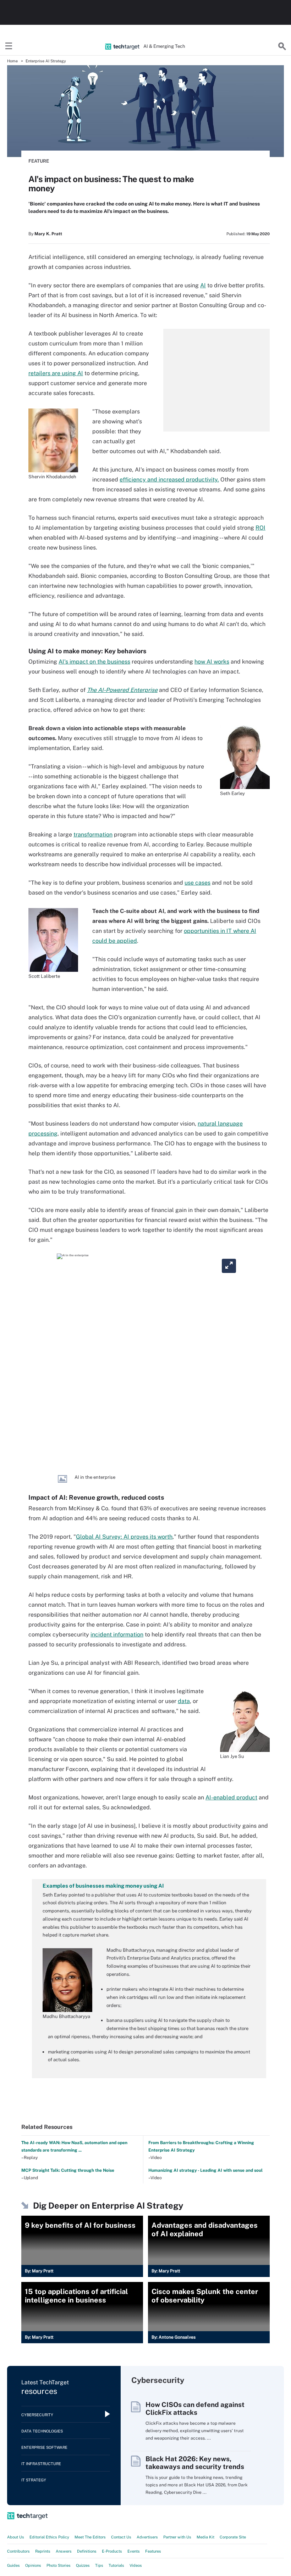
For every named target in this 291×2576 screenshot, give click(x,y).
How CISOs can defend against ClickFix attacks (195, 2408)
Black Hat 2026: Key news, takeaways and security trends (195, 2463)
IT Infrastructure (41, 2464)
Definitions (87, 2551)
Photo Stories (59, 2565)
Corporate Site (233, 2537)
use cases (197, 883)
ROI (260, 528)
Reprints (43, 2551)
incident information (117, 1634)
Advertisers (147, 2537)
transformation (93, 835)
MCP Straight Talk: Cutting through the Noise (68, 2170)
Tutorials (116, 2565)
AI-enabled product (231, 1797)
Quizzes (83, 2565)
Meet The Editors (90, 2537)
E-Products (112, 2551)
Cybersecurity (37, 2415)
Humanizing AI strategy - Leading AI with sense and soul (205, 2170)
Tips (99, 2565)
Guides (13, 2565)
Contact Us (121, 2537)
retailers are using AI (56, 373)
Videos (136, 2565)
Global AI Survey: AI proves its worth (124, 1537)
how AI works (212, 662)
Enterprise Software (44, 2447)
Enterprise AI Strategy (46, 61)
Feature (39, 161)
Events (134, 2551)
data (184, 1701)
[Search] (282, 46)
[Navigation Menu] (9, 46)
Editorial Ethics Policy (49, 2537)
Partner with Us (177, 2537)
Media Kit (205, 2537)
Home (12, 61)
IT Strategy (34, 2480)
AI (203, 285)
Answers (64, 2551)
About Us (16, 2537)
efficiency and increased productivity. (169, 480)
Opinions (33, 2565)
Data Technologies (42, 2431)
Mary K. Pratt (48, 234)
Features (153, 2551)
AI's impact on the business (94, 662)
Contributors (18, 2551)
